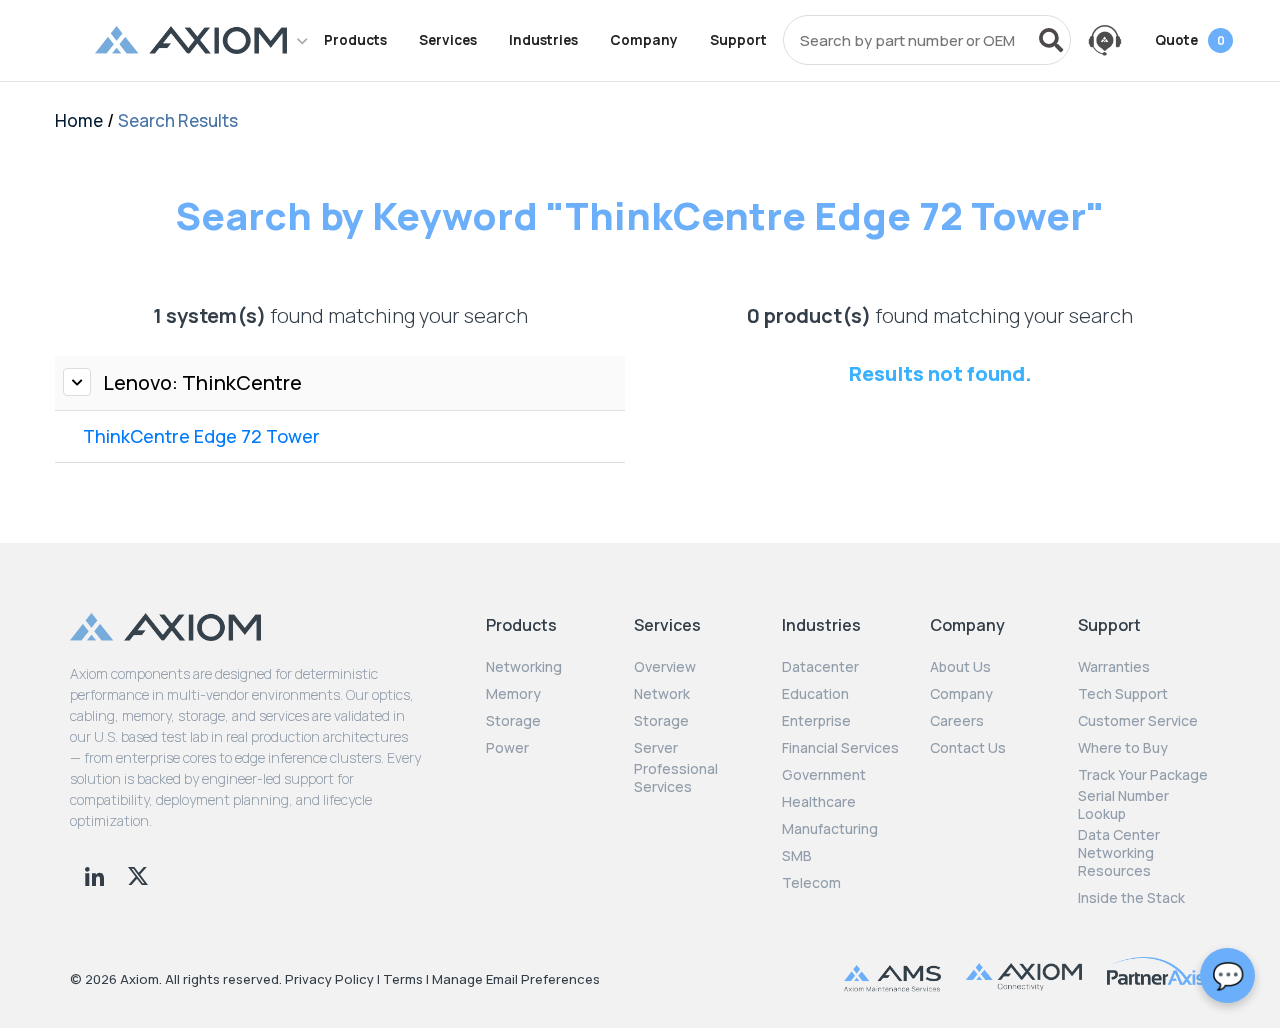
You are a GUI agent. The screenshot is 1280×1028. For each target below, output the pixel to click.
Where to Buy (1123, 748)
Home (79, 120)
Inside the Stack (1131, 898)
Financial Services (840, 748)
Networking (524, 667)
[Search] (1051, 40)
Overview (665, 667)
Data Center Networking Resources (1119, 853)
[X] (138, 874)
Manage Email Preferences (516, 979)
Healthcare (819, 802)
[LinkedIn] (96, 874)
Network (662, 694)
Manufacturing (830, 829)
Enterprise (816, 721)
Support (738, 40)
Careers (957, 721)
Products (355, 40)
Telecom (811, 883)
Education (815, 694)
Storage (513, 721)
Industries (543, 40)
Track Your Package (1143, 775)
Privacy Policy (329, 979)
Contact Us (968, 748)
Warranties (1114, 667)
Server (656, 748)
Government (824, 775)
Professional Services (676, 778)
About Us (960, 667)
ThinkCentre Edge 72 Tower (201, 436)
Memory (513, 694)
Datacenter (820, 667)
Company (644, 40)
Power (507, 748)
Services (448, 40)
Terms (403, 979)
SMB (797, 856)
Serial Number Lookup (1123, 805)
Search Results (178, 120)
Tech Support (1123, 694)
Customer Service (1138, 721)
